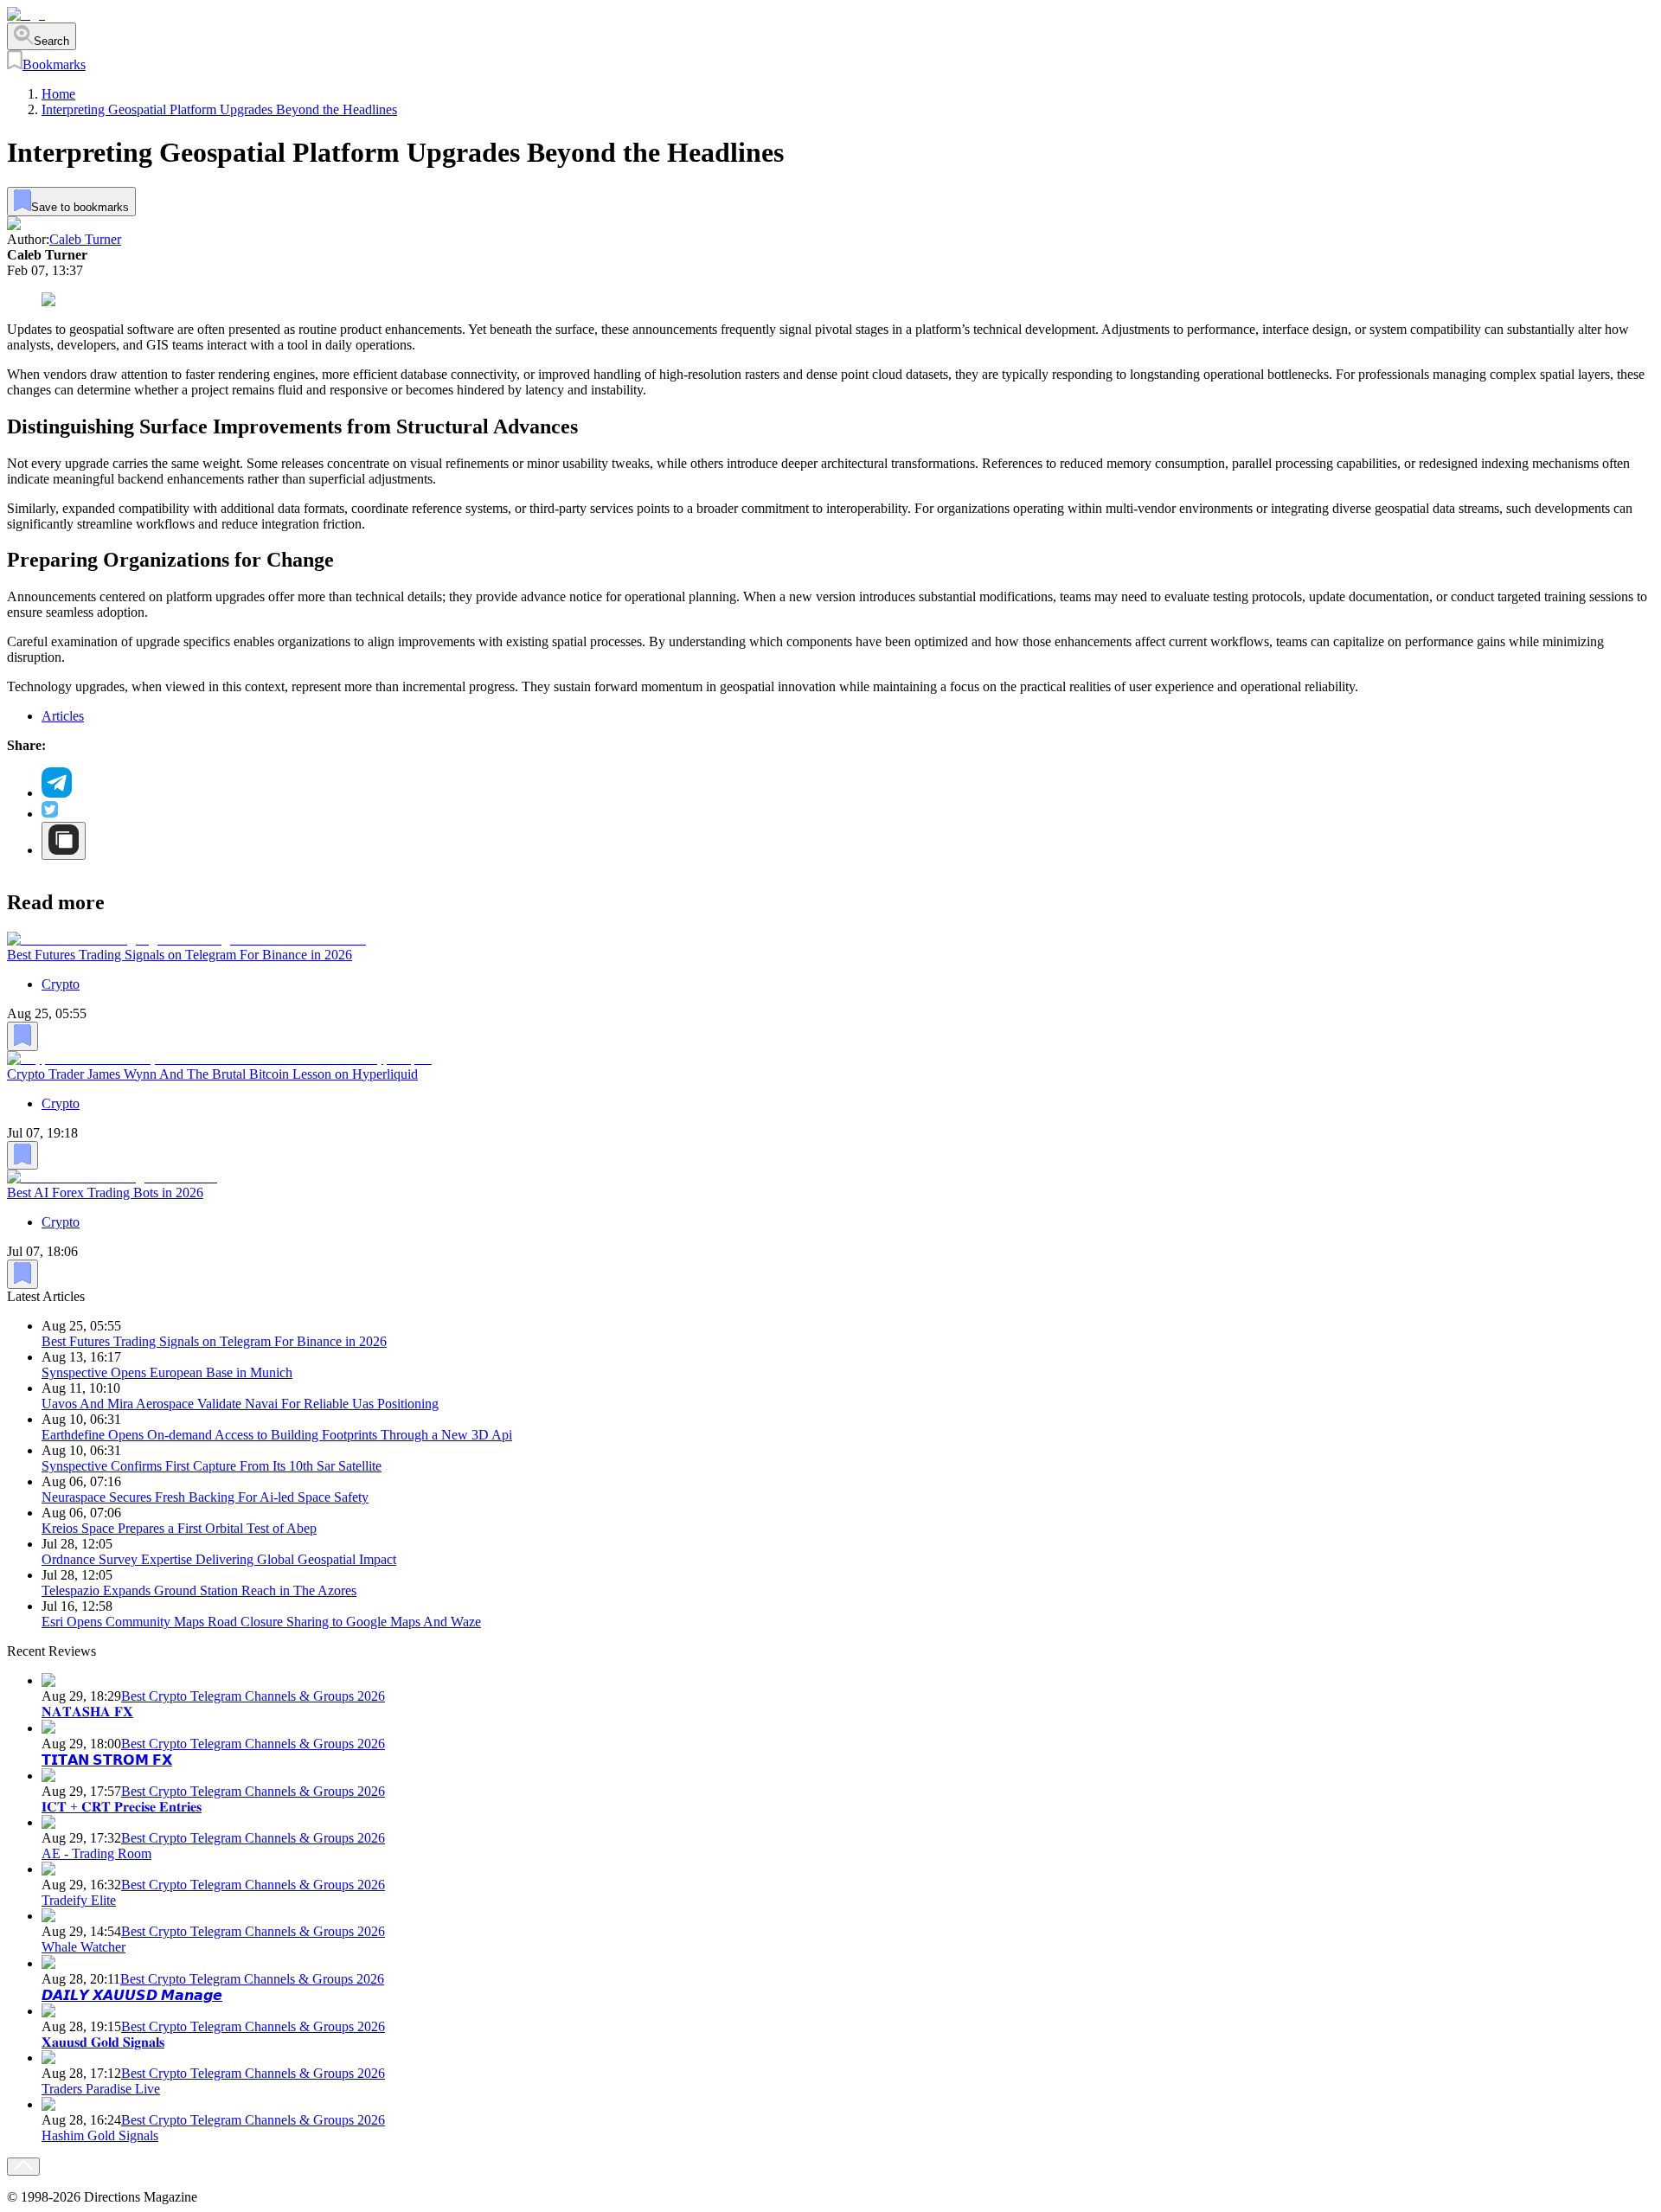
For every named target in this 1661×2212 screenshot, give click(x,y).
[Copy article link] (64, 841)
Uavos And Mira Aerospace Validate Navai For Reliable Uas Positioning (240, 1404)
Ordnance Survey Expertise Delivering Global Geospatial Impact (219, 1559)
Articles (63, 716)
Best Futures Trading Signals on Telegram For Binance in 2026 (180, 955)
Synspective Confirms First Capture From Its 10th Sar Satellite (212, 1466)
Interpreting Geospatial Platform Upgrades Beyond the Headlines (219, 109)
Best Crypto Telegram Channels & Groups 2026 (253, 1696)
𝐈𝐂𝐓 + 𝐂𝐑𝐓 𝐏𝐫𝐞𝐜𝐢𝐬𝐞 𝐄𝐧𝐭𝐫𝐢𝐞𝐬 (122, 1807)
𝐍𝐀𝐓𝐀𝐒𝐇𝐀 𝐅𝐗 (87, 1712)
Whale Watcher (83, 1947)
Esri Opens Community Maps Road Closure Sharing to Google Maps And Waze (261, 1622)
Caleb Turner (85, 239)
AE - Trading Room (96, 1853)
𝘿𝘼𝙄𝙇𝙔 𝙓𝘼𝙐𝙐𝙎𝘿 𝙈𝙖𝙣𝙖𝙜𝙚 (132, 1995)
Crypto (61, 984)
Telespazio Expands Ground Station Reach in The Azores (199, 1590)
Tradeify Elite (79, 1900)
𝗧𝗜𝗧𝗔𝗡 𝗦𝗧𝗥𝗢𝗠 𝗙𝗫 (107, 1760)
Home (58, 94)
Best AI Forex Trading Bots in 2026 (105, 1193)
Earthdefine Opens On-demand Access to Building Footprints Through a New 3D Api (277, 1435)
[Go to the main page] (26, 14)
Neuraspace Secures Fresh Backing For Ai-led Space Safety (205, 1497)
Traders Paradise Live (101, 2089)
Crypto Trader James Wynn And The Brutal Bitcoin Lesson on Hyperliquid (212, 1073)
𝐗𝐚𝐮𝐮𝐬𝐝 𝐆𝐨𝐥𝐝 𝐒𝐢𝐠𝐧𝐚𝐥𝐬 (103, 2042)
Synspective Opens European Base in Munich (167, 1372)
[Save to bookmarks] (22, 1036)
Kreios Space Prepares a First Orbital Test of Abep (179, 1528)
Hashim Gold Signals (100, 2135)
